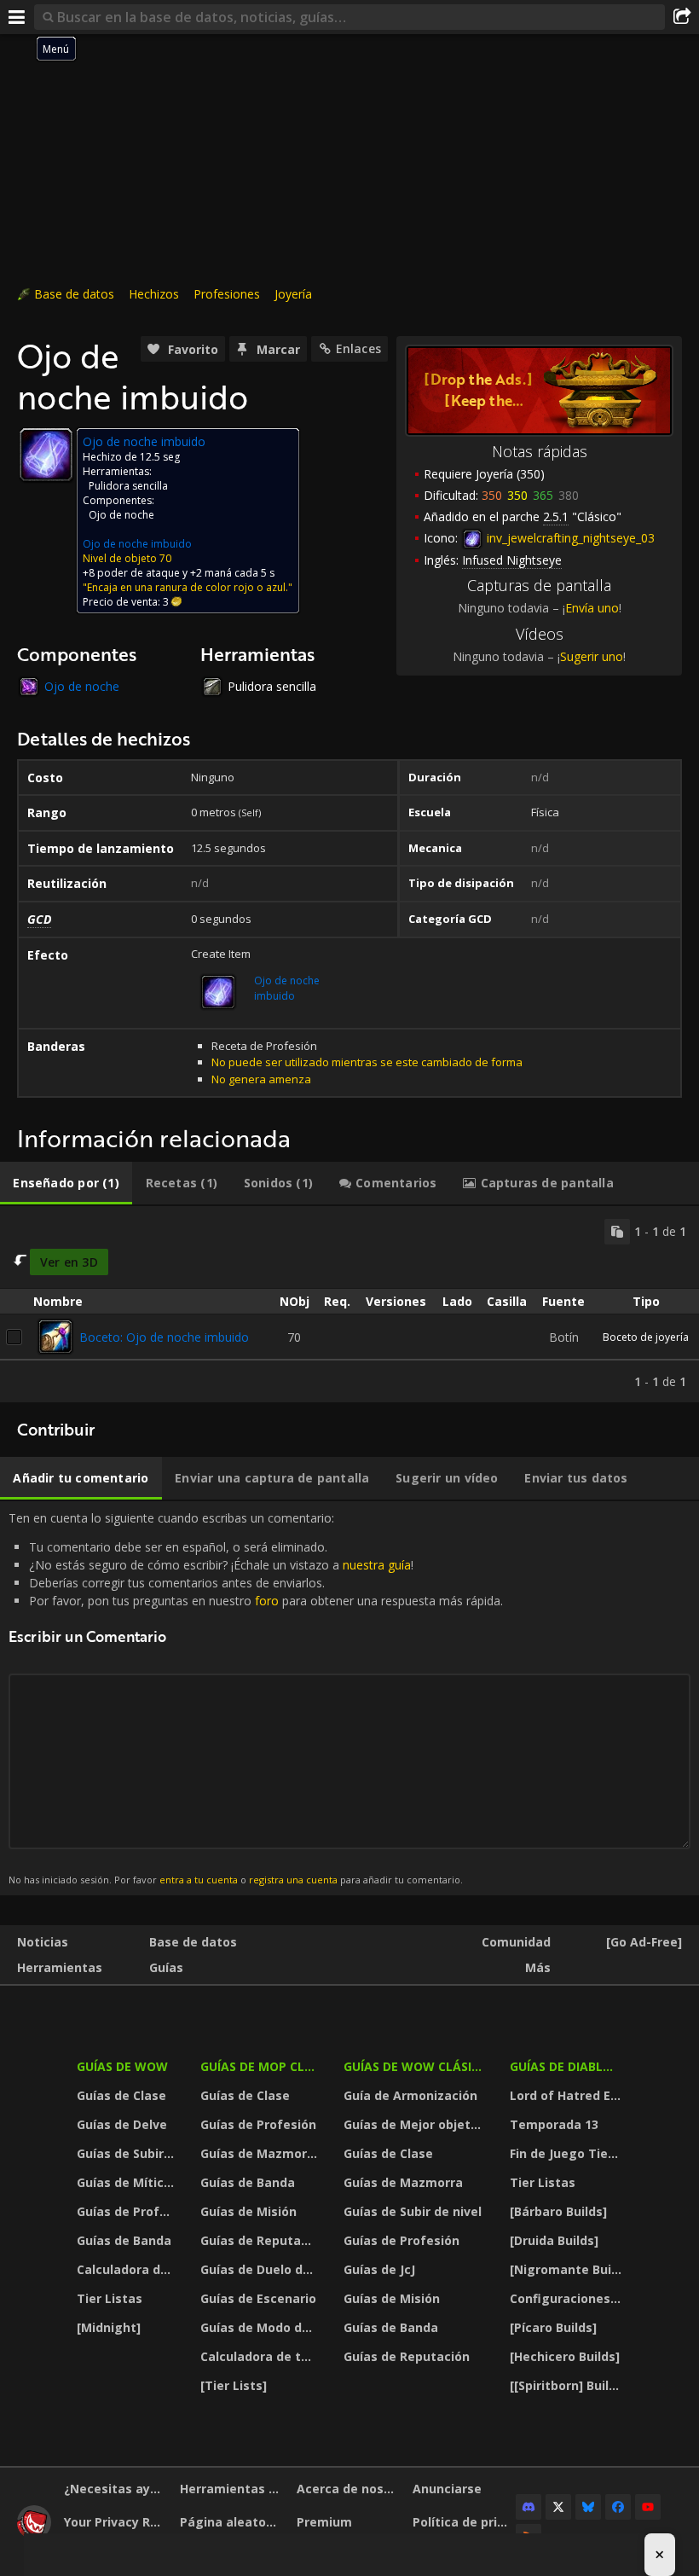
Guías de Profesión (128, 2211)
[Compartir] (682, 17)
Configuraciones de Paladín (568, 2298)
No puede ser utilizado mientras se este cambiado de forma (367, 1062)
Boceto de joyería (646, 1337)
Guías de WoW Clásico (416, 2066)
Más (538, 1967)
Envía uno (592, 608)
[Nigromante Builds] (568, 2269)
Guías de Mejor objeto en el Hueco (416, 2124)
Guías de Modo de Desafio (261, 2327)
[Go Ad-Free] (644, 1942)
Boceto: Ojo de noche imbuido (164, 1337)
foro (267, 1601)
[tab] (66, 1183)
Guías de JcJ (379, 2269)
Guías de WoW (122, 2066)
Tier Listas (110, 2298)
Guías (166, 1967)
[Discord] (529, 2507)
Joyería (293, 294)
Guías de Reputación (261, 2240)
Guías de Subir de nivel (128, 2153)
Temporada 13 (554, 2124)
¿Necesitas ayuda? (116, 2489)
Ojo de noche (121, 515)
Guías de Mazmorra (260, 2153)
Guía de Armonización (410, 2095)
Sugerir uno (592, 656)
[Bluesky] (588, 2507)
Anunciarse (447, 2489)
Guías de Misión (248, 2211)
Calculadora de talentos (128, 2269)
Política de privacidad (464, 2522)
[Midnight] (109, 2327)
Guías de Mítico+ (128, 2182)
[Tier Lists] (234, 2385)
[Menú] (17, 17)
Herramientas (60, 1967)
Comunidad (516, 1942)
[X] (558, 2507)
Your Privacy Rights (116, 2522)
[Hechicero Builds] (565, 2356)
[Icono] (46, 455)
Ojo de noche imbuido (137, 544)
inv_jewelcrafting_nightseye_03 (569, 538)
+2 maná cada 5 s (232, 573)
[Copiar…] (617, 1232)
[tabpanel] (349, 1305)
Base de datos (74, 294)
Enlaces (358, 348)
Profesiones (227, 294)
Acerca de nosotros (348, 2489)
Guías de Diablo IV (568, 2066)
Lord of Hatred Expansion (568, 2095)
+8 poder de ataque (131, 573)
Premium (324, 2522)
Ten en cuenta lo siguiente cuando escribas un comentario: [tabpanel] (256, 1698)
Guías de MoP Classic (261, 2066)
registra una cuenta (293, 1880)
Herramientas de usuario (231, 2489)
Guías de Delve (122, 2124)
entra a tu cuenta (199, 1880)
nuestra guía (377, 1565)
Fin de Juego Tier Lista (568, 2153)
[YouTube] (648, 2507)
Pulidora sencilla (128, 486)
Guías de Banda (124, 2240)
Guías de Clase (121, 2095)
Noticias (43, 1942)
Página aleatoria (231, 2522)
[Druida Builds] (554, 2240)
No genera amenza (261, 1079)
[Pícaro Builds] (553, 2327)
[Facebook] (618, 2507)
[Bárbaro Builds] (558, 2211)
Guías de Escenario (258, 2298)
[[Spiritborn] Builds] (568, 2385)
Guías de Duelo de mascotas (261, 2269)
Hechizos (154, 294)
